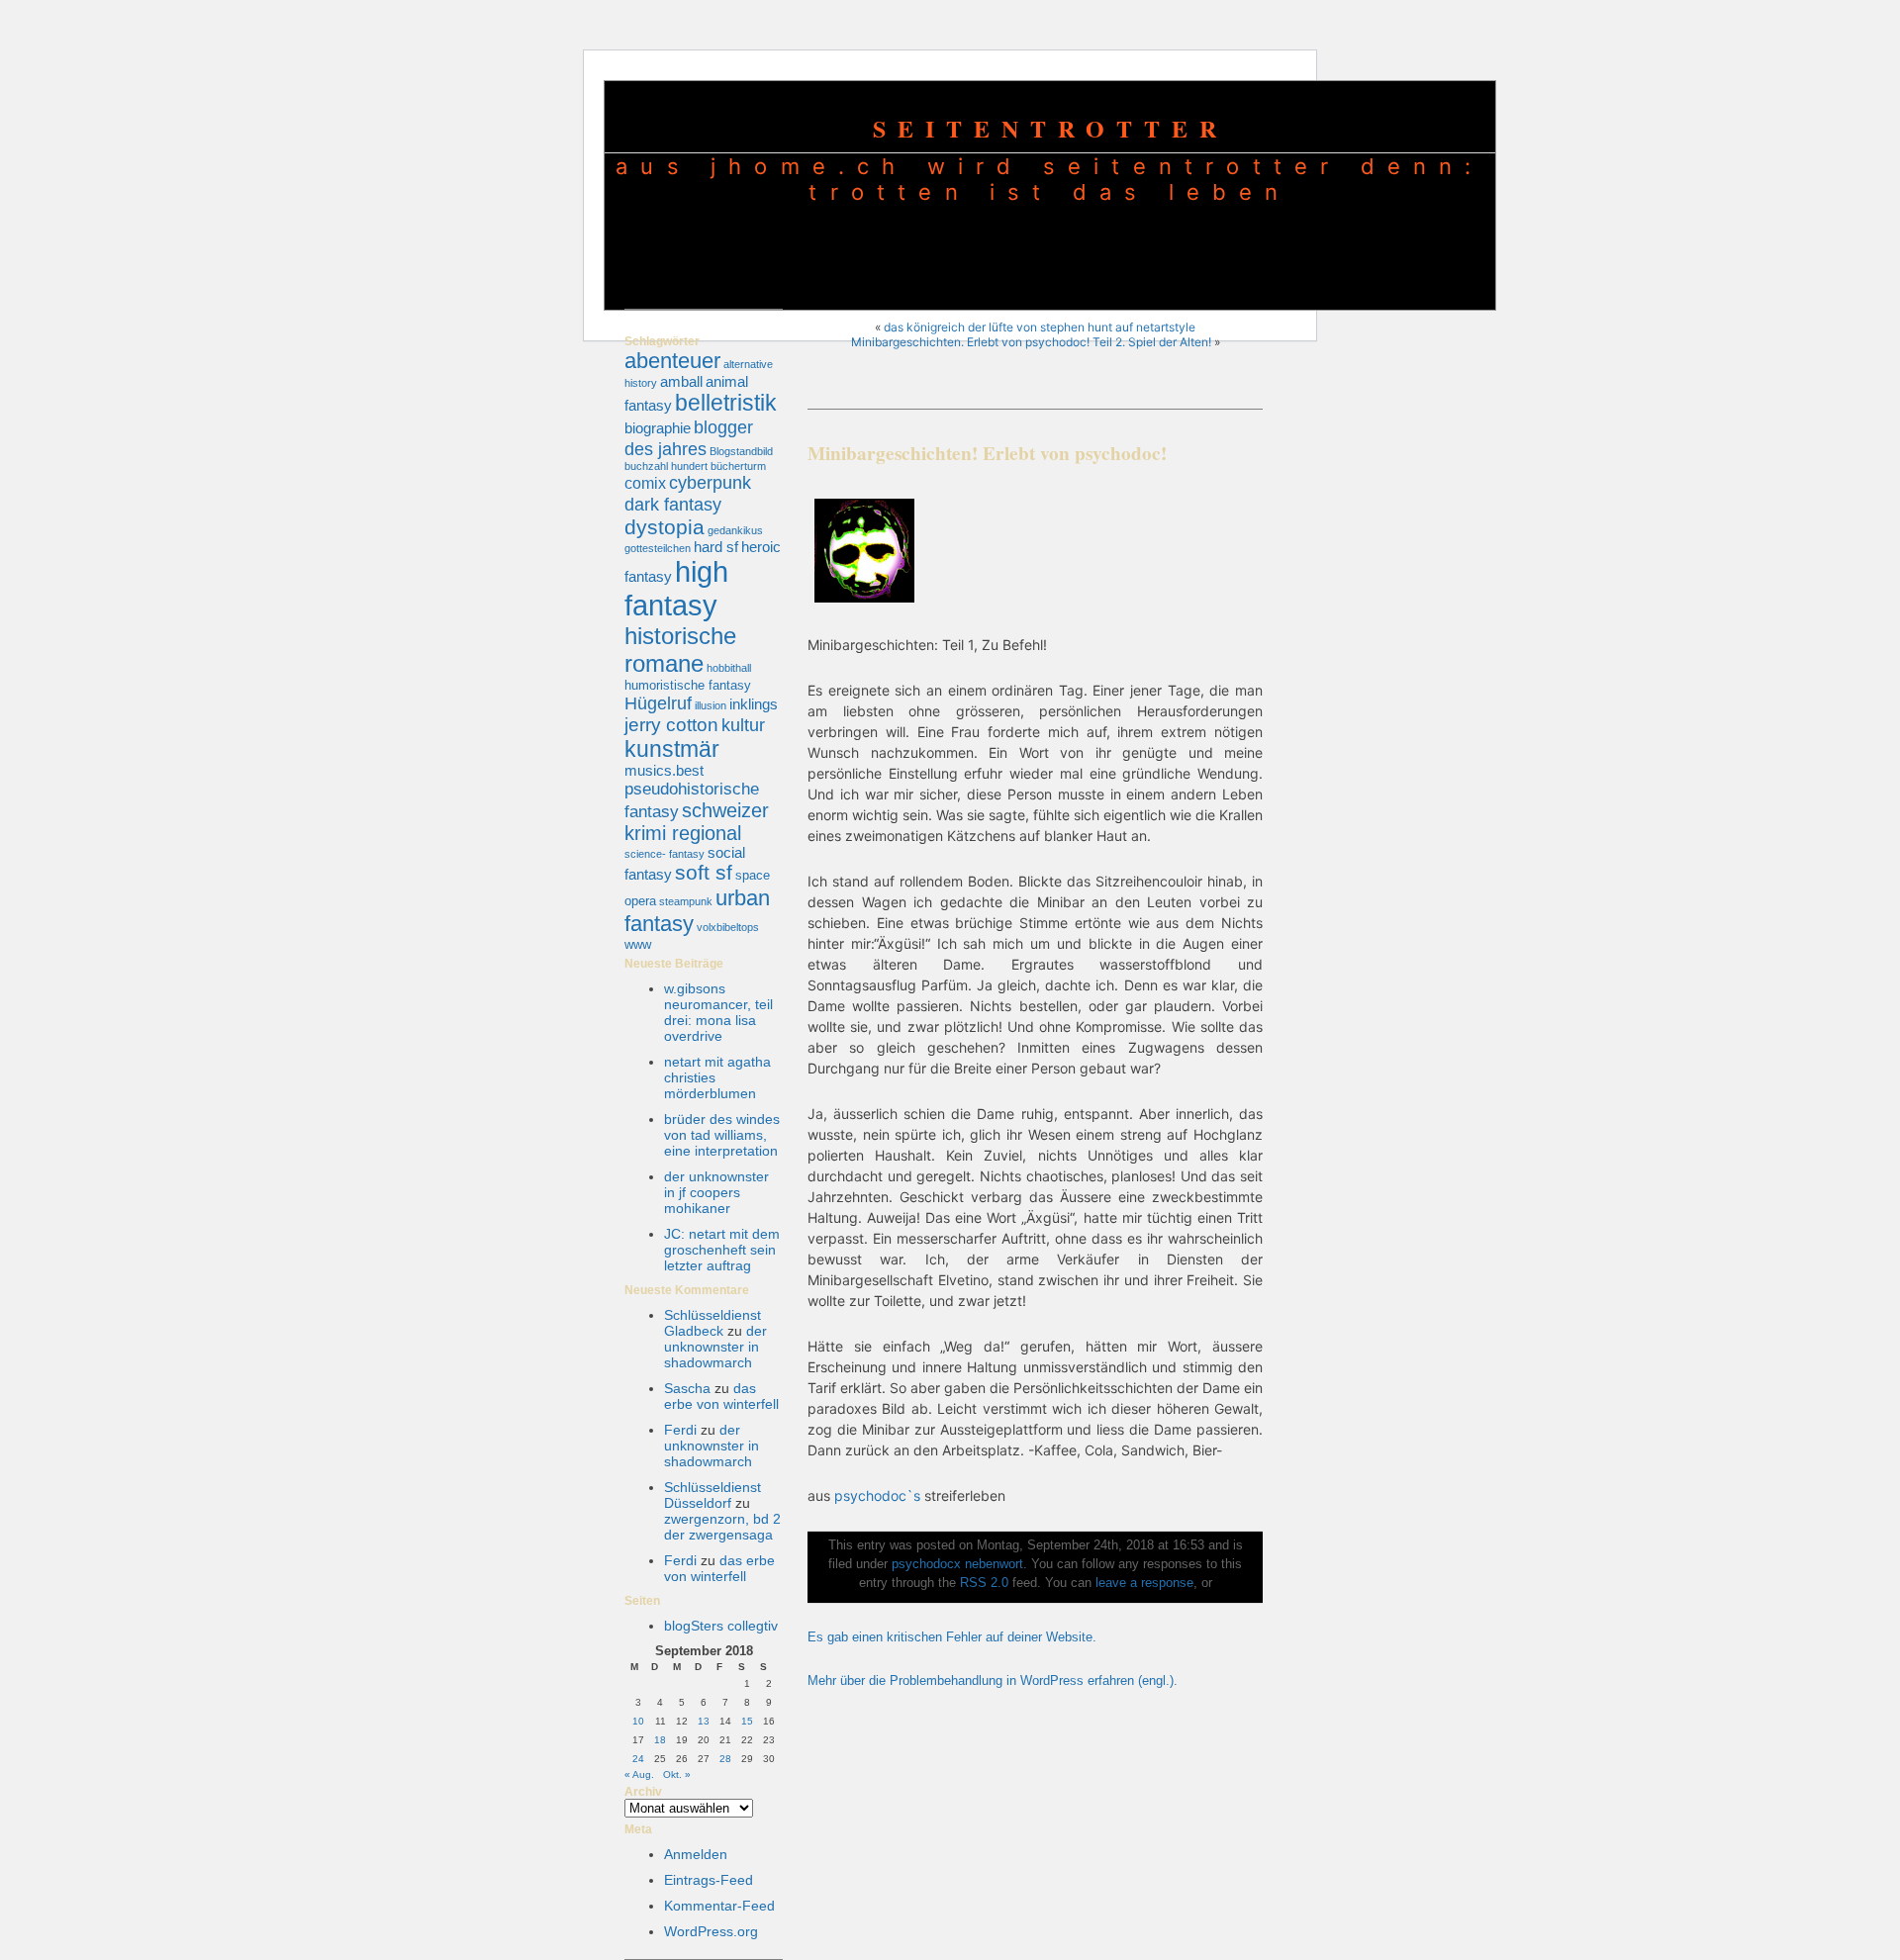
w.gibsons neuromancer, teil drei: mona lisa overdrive (718, 1012)
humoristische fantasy (688, 685)
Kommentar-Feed (719, 1906)
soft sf (704, 873)
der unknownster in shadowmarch (715, 1347)
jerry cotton (671, 725)
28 (725, 1759)
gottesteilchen (658, 548)
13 (704, 1721)
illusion (711, 705)
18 (660, 1740)
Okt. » (677, 1774)
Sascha (687, 1388)
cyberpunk (710, 482)
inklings (754, 704)
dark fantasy (673, 504)
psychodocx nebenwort (957, 1564)
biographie (658, 428)
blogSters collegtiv (721, 1626)
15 (747, 1721)
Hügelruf (658, 703)
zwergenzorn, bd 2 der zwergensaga (722, 1527)
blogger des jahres (689, 438)
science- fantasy (665, 854)
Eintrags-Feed (709, 1880)
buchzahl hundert (666, 466)
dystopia (665, 527)
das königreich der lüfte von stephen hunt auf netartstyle (1040, 327)
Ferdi (680, 1430)
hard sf (716, 547)
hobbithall (729, 668)
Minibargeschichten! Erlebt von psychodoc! (987, 453)
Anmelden (696, 1854)
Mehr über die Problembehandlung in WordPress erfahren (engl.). (993, 1681)
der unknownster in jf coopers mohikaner (716, 1192)
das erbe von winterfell (721, 1396)
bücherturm (738, 466)
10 (638, 1721)
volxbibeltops (728, 927)
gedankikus (735, 530)
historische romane (680, 650)
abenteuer (672, 361)
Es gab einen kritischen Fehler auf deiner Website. (952, 1637)
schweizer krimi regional (697, 822)
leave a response (1144, 1583)
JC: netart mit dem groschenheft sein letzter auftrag (722, 1250)
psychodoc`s (877, 1495)
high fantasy (676, 588)
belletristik (726, 403)
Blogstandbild (741, 451)
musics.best (664, 771)
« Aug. (639, 1774)
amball (681, 382)
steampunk (686, 901)
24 (638, 1759)
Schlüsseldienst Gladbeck (712, 1323)
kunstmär (672, 749)
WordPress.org (711, 1931)
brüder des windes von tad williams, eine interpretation (722, 1135)
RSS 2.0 (984, 1583)
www (638, 944)
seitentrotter (1050, 128)
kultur (743, 725)
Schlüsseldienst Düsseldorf (712, 1495)
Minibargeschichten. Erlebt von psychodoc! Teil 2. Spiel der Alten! (1031, 342)
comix (645, 483)
